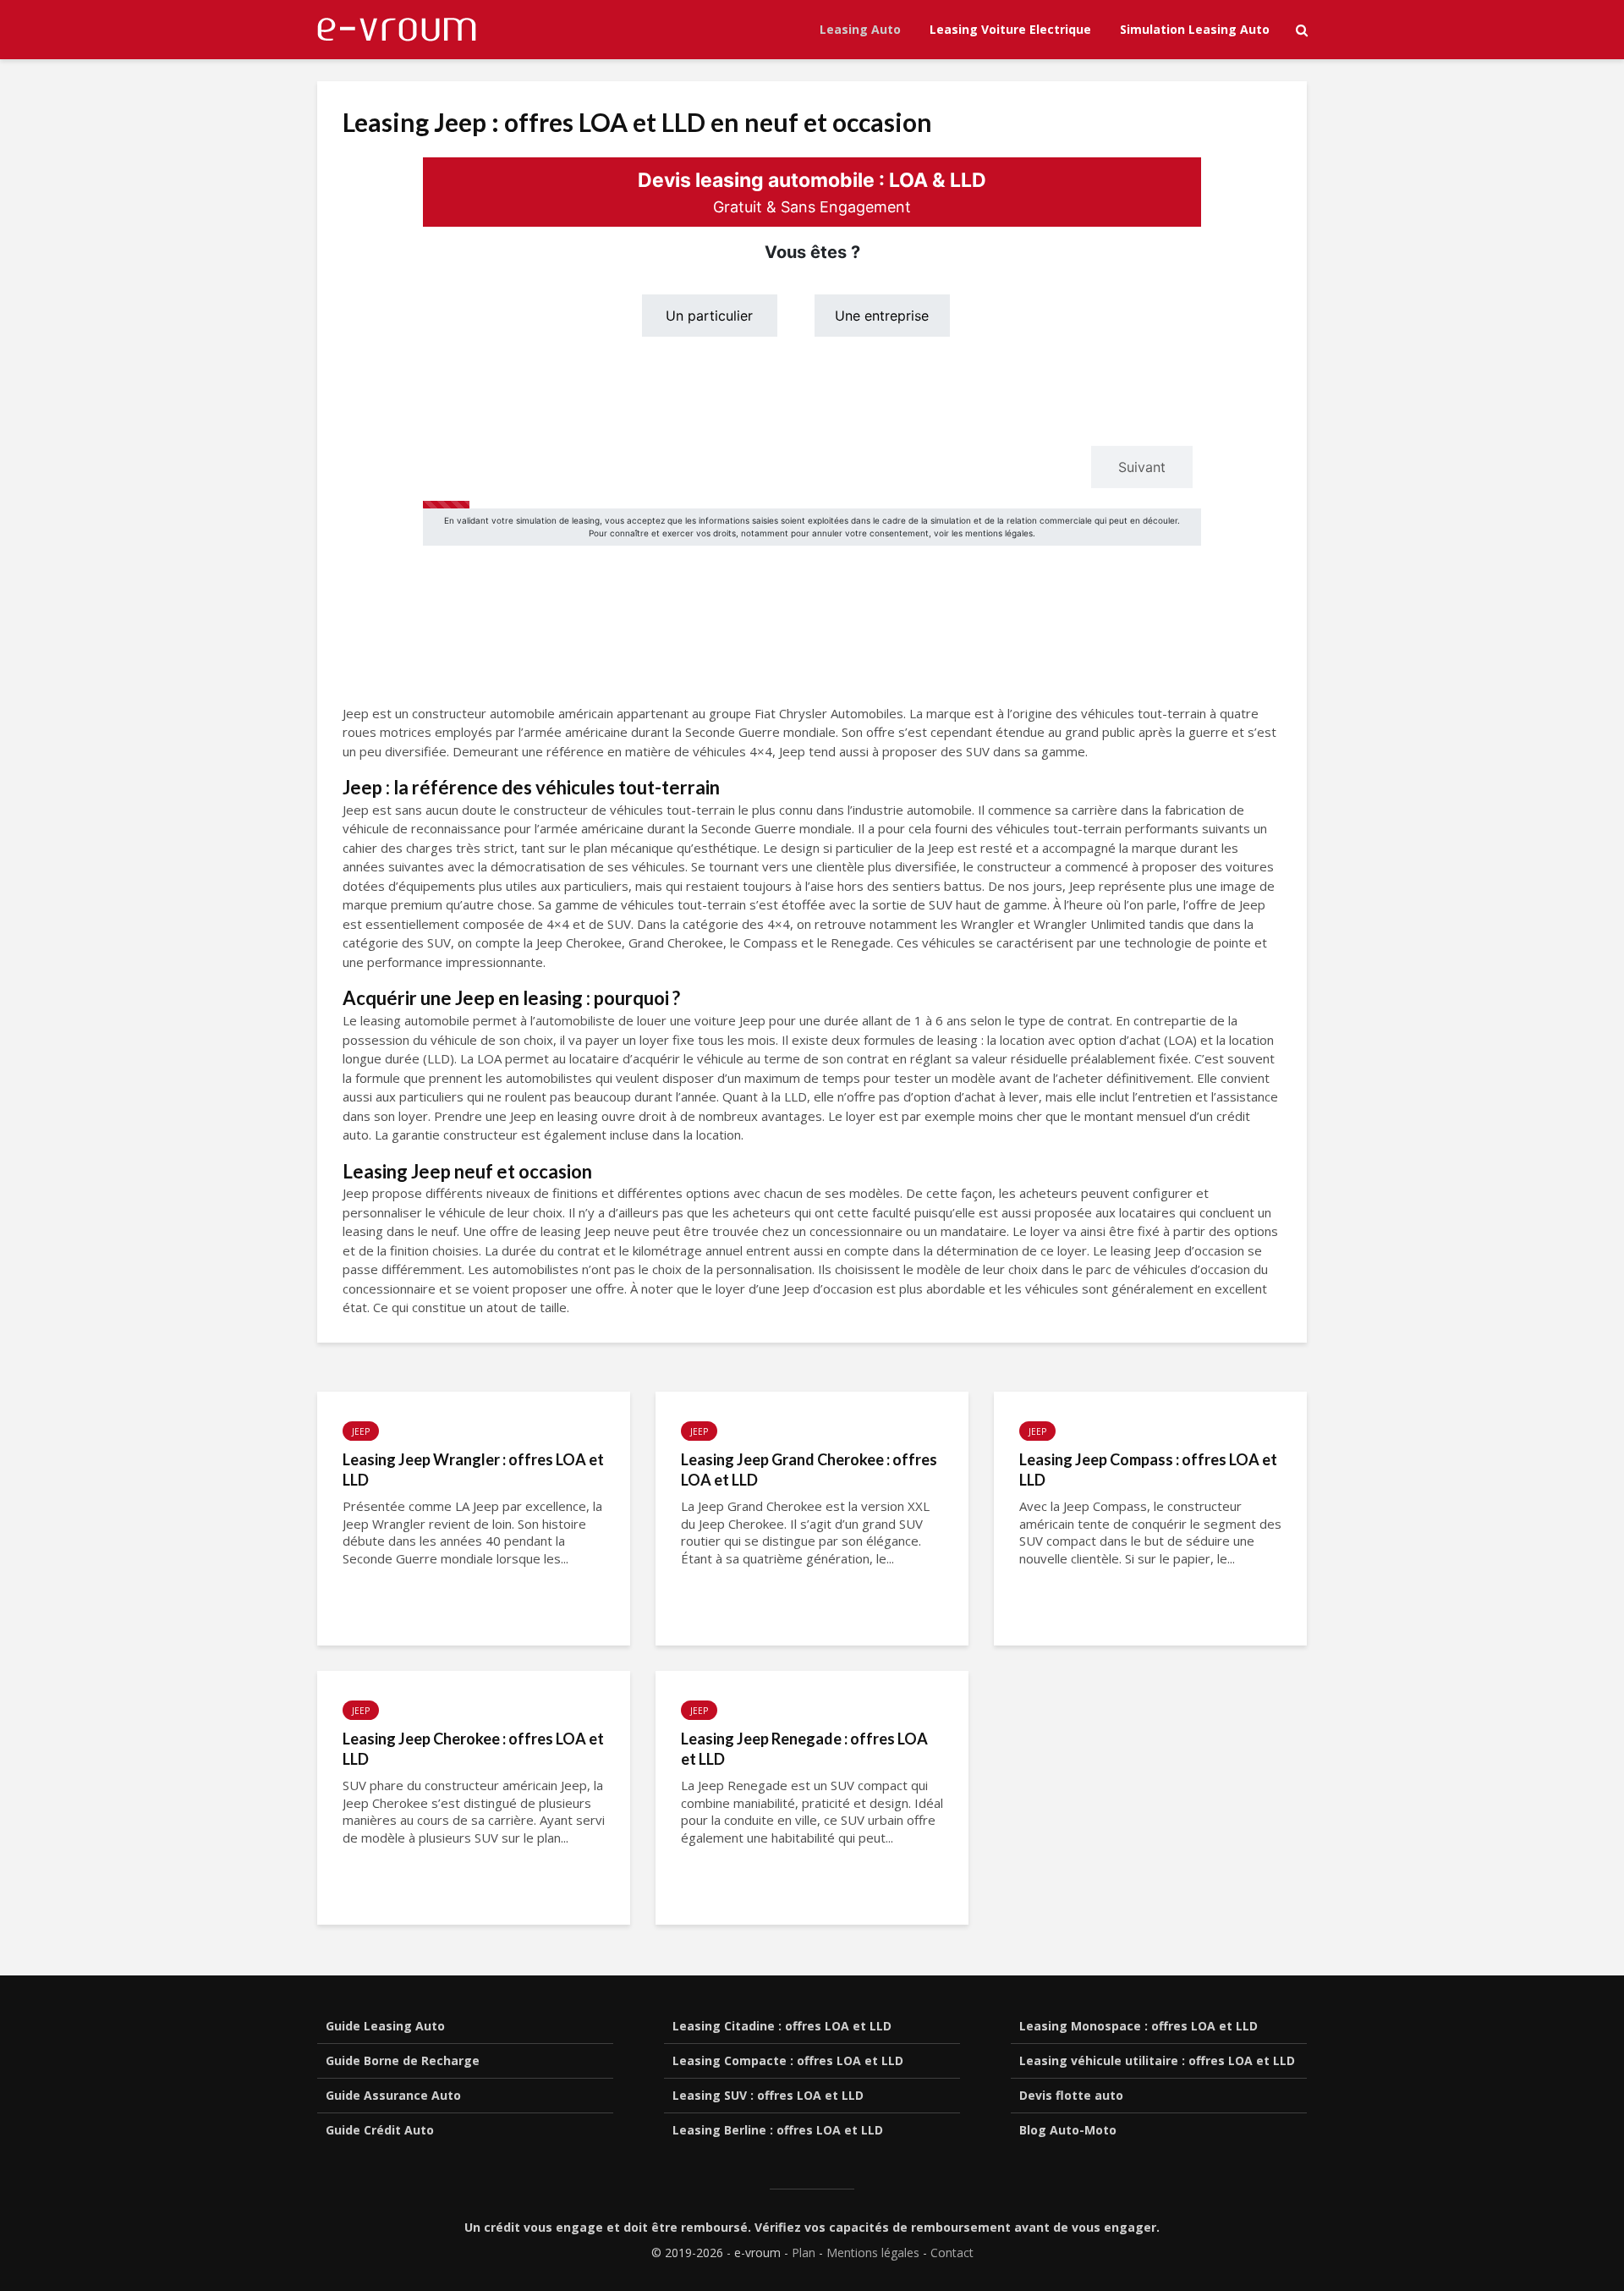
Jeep (361, 1431)
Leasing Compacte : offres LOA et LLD (788, 2060)
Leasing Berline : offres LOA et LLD (778, 2130)
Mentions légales (873, 2253)
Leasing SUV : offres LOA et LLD (768, 2095)
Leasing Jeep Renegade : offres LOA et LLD (804, 1749)
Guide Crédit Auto (380, 2130)
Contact (952, 2253)
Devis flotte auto (1071, 2095)
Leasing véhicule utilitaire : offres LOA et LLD (1157, 2060)
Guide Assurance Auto (393, 2095)
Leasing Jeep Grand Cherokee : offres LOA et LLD (809, 1470)
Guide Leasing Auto (385, 2026)
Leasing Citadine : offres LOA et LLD (782, 2026)
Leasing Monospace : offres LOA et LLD (1138, 2026)
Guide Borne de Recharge (403, 2060)
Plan (804, 2253)
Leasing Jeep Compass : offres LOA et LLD (1148, 1470)
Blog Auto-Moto (1068, 2130)
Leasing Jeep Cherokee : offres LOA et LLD (473, 1749)
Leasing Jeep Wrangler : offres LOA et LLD (473, 1470)
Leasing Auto (860, 29)
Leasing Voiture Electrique (1010, 29)
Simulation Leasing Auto (1195, 29)
